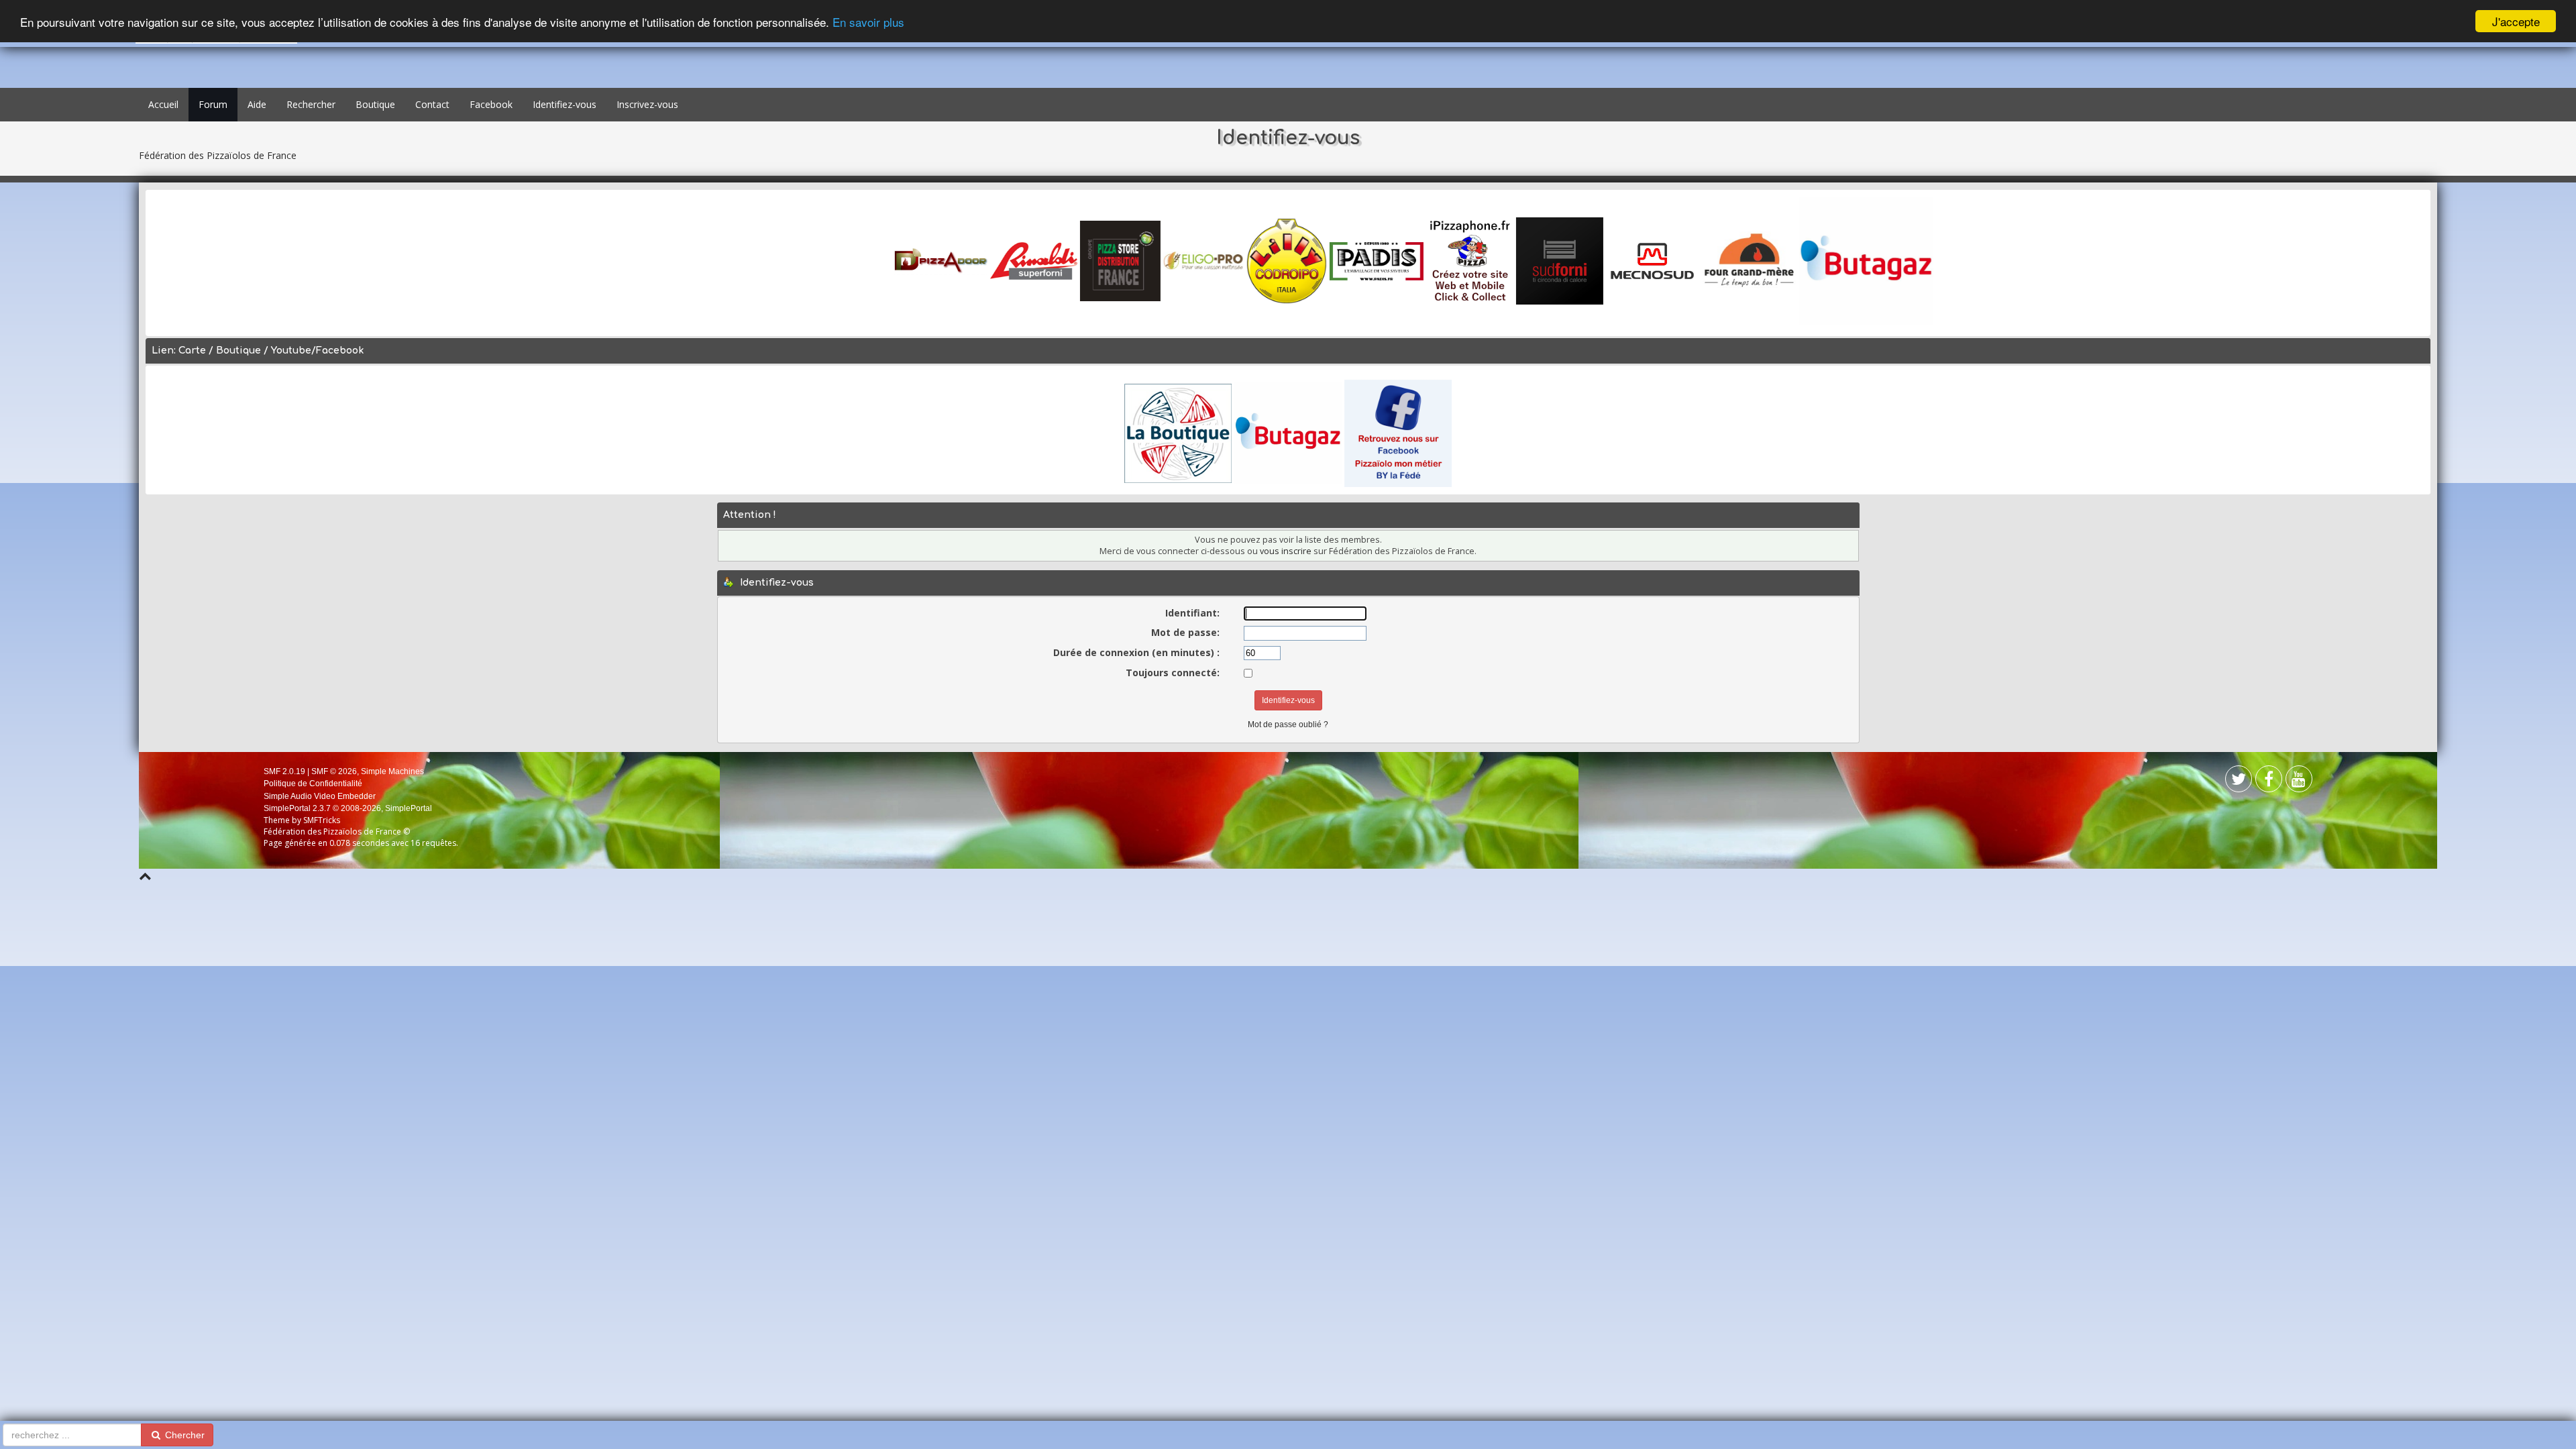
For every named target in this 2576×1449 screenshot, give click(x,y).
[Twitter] (2269, 782)
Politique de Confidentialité (313, 784)
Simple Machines (392, 771)
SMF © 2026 (334, 771)
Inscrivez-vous (647, 104)
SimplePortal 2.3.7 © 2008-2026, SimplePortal (348, 808)
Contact (432, 104)
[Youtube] (2299, 782)
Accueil (163, 104)
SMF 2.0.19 (284, 771)
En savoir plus (868, 22)
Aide (257, 104)
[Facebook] (2239, 782)
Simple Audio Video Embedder (320, 796)
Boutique (375, 104)
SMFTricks (322, 820)
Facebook (491, 104)
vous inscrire (1286, 551)
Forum (213, 104)
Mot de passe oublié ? (1288, 724)
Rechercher (311, 104)
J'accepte (2516, 21)
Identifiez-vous (565, 104)
